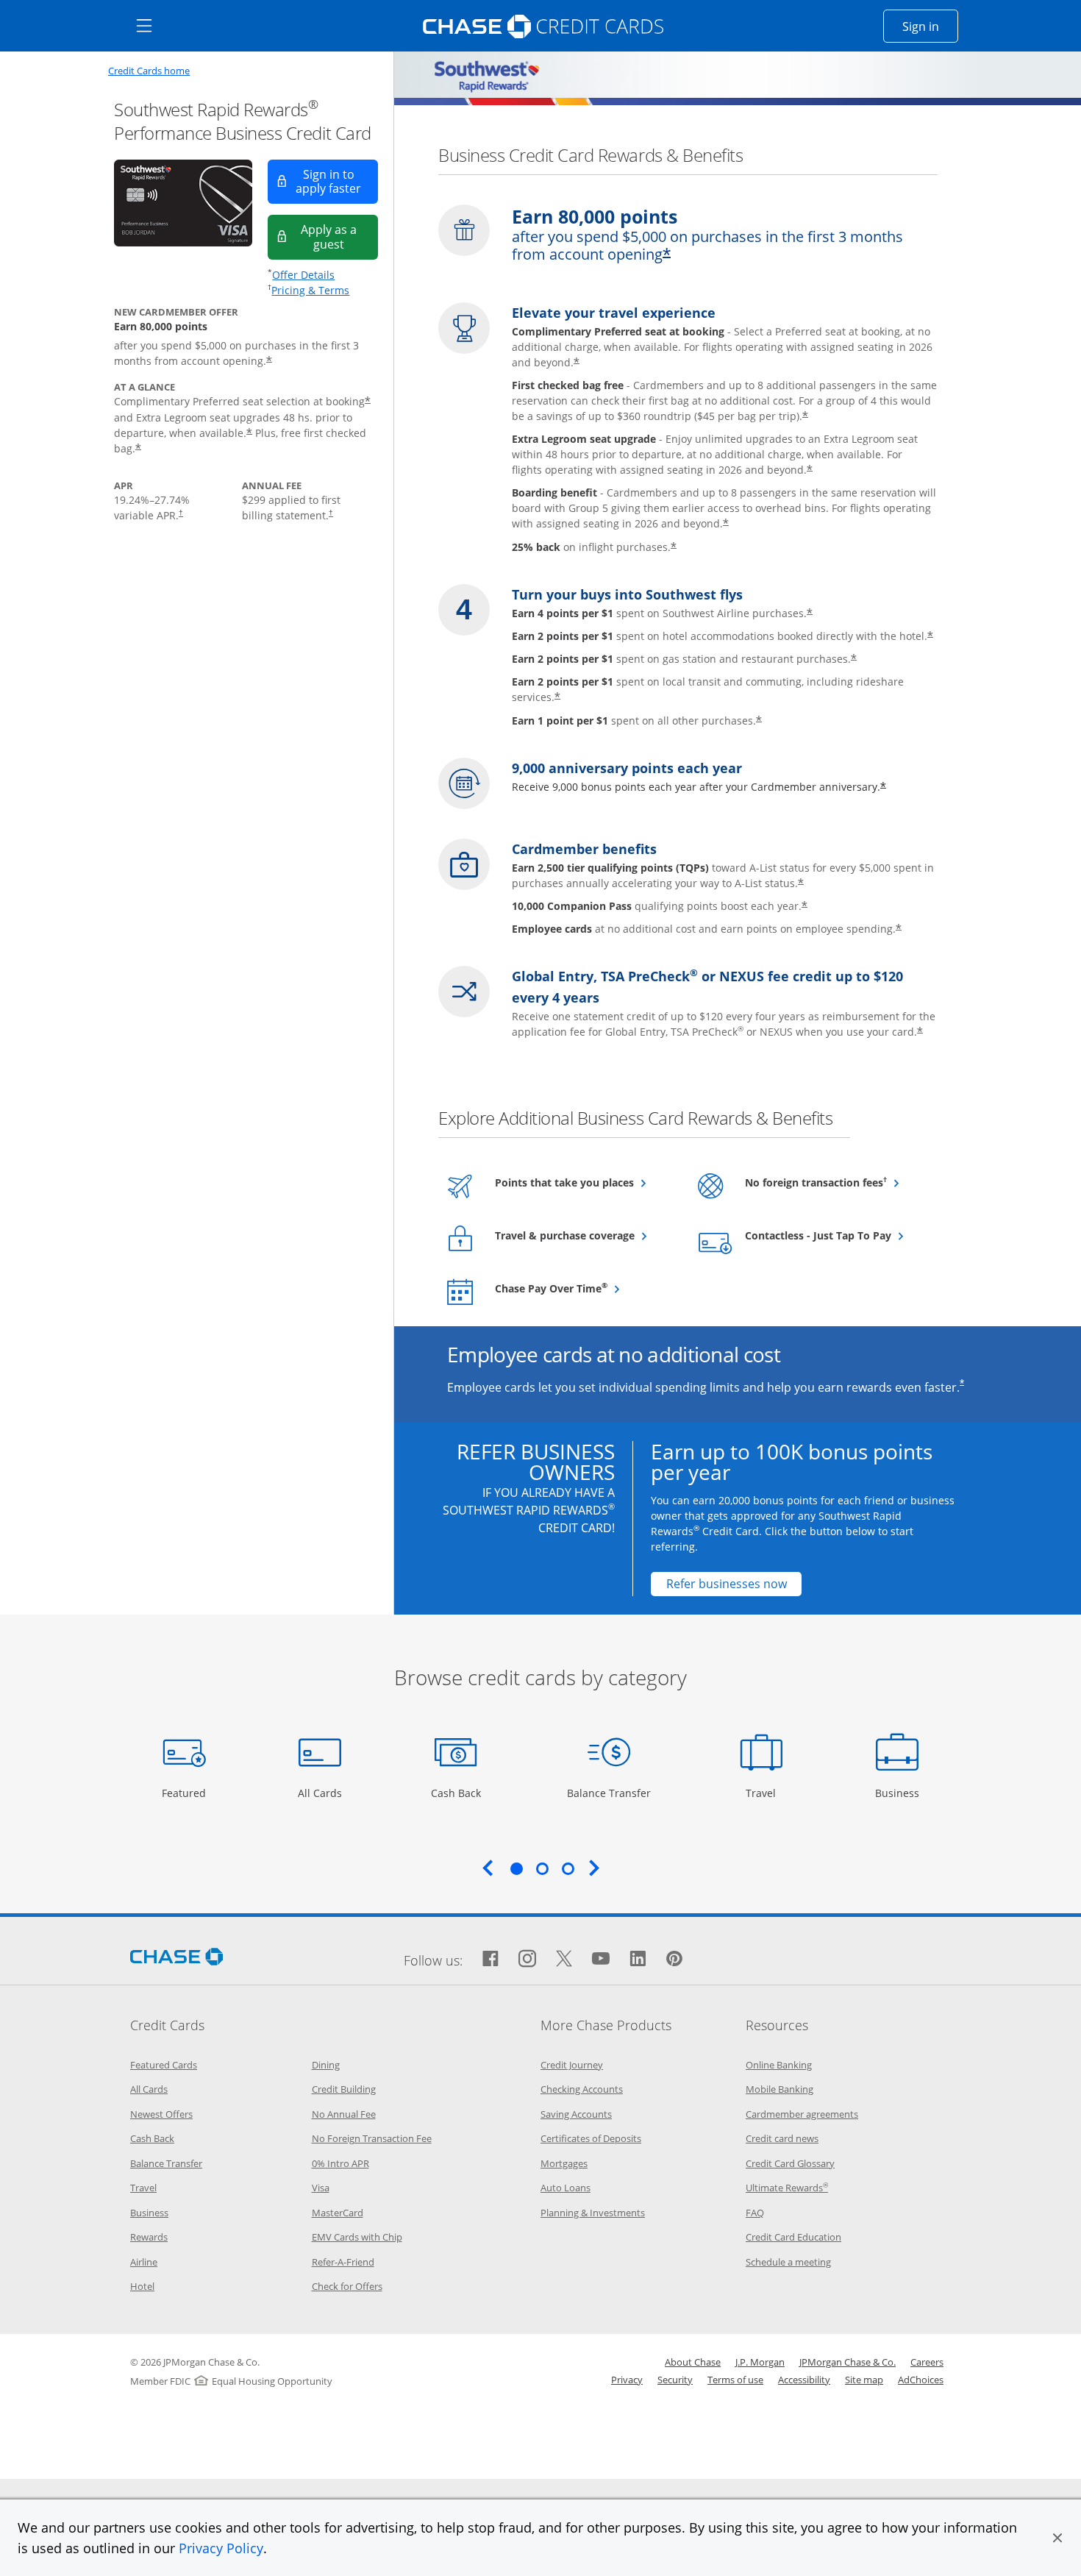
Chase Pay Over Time (584, 1288)
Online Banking (779, 2065)
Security (675, 2380)
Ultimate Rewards (787, 2188)
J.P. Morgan (760, 2362)
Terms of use (735, 2380)
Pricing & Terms (310, 290)
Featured (186, 1793)
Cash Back (456, 1793)
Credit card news (782, 2138)
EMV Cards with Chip (357, 2237)
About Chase (693, 2362)
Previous (488, 1868)
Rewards (149, 2237)
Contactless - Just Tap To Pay (834, 1235)
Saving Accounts (576, 2114)
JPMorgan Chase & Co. (848, 2362)
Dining (326, 2065)
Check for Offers (347, 2286)
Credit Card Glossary (790, 2163)
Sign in (930, 26)
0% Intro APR (340, 2163)
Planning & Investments (593, 2213)
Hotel (142, 2286)
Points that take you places (584, 1182)
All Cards (322, 1793)
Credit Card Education (793, 2237)
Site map (864, 2380)
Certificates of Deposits (591, 2138)
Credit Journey (572, 2065)
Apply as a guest (339, 236)
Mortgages (564, 2163)
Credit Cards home (149, 71)
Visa (321, 2188)
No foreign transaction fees (834, 1182)
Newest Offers (161, 2114)
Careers (927, 2362)
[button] (1057, 2538)
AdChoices (921, 2380)
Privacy (627, 2380)
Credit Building (344, 2089)
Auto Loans (566, 2188)
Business (899, 1793)
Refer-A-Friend (343, 2262)
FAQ (755, 2213)
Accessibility (804, 2380)
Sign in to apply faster (337, 181)
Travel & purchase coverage (584, 1235)
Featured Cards (164, 2065)
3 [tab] (568, 1868)
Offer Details (303, 275)
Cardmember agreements (802, 2114)
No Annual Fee (344, 2114)
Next (594, 1868)
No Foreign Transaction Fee (372, 2138)
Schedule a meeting (788, 2262)
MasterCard (338, 2213)
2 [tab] (542, 1868)
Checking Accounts (582, 2089)
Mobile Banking (779, 2089)
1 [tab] (516, 1868)
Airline (144, 2262)
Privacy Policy (221, 2548)
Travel (766, 1793)
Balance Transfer (609, 1793)
